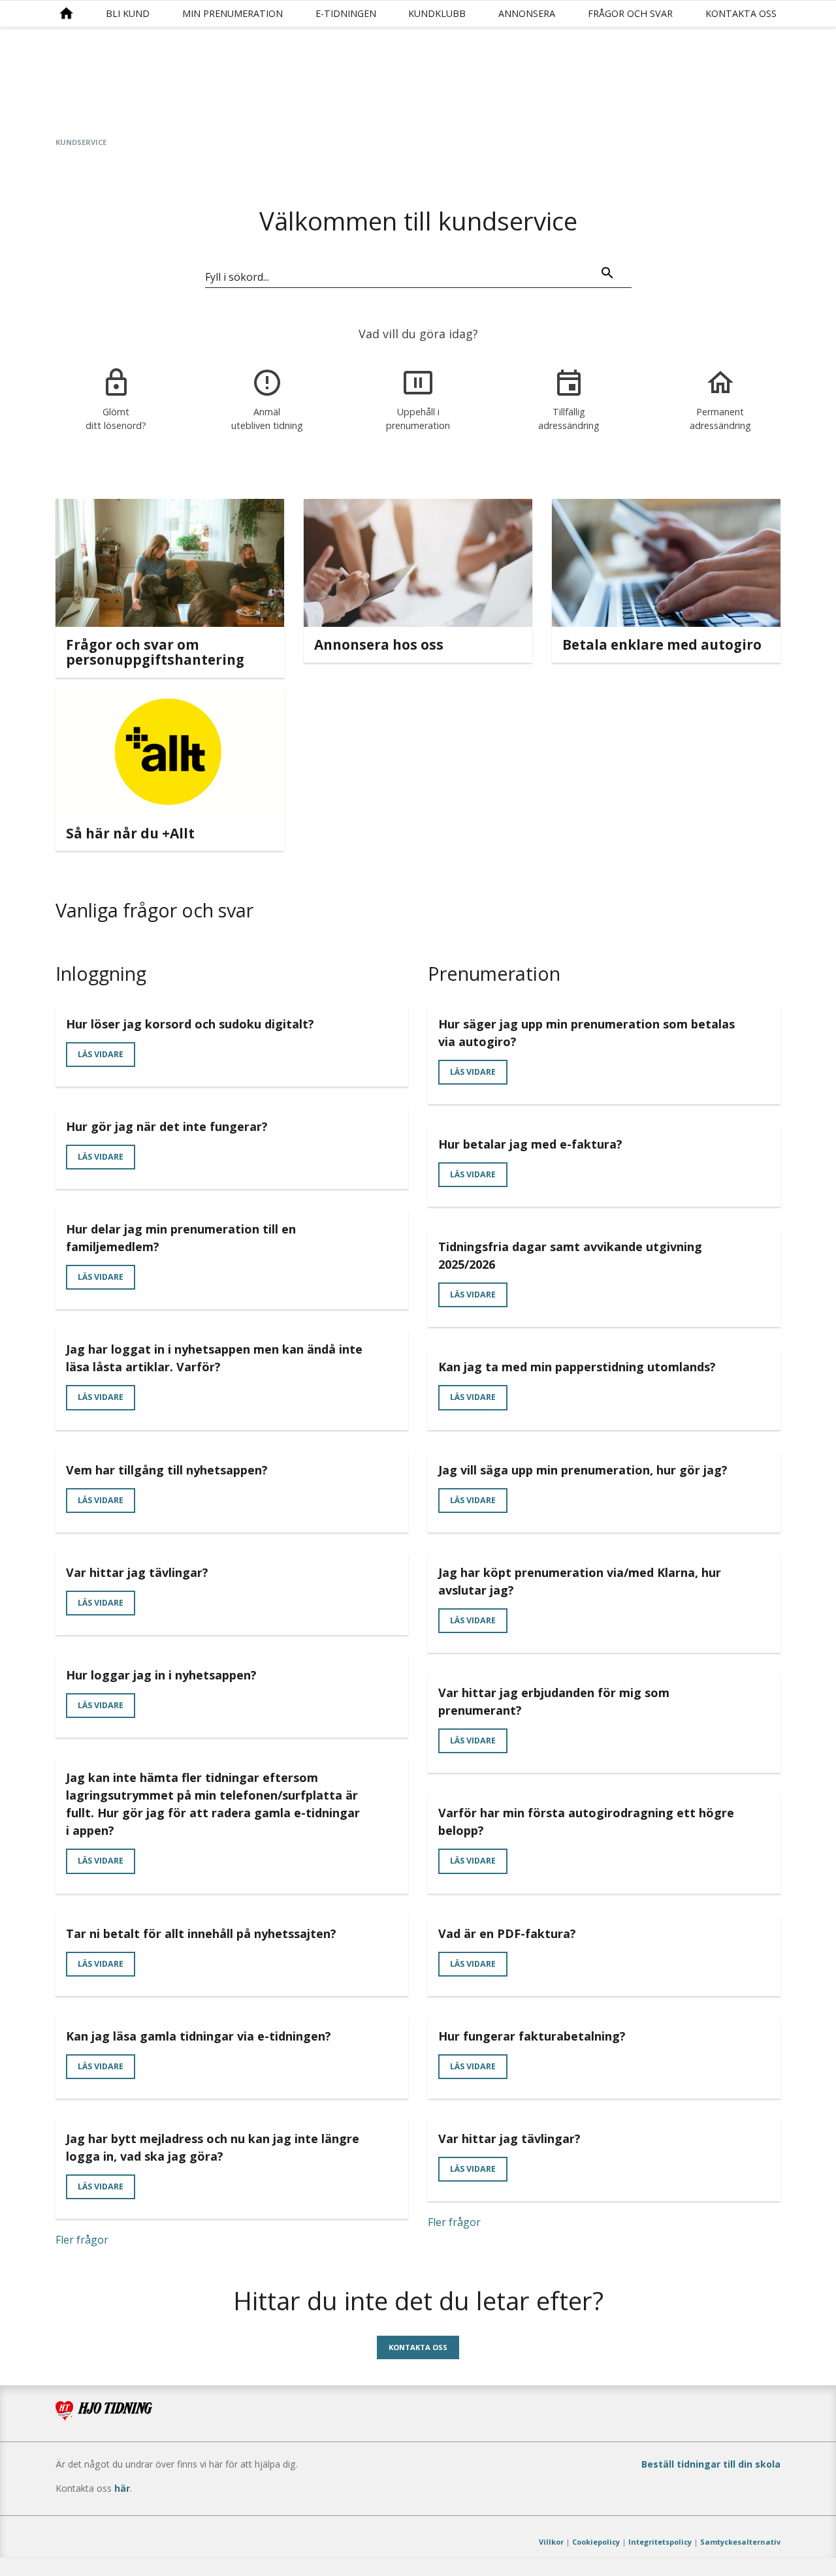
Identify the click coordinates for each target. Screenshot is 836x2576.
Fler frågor (82, 2240)
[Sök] (607, 275)
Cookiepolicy (596, 2542)
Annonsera (527, 13)
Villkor (551, 2542)
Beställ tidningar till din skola (711, 2464)
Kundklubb (437, 13)
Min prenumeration (233, 13)
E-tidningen (346, 13)
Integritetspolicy (660, 2542)
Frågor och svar (630, 13)
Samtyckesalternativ (740, 2542)
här (122, 2488)
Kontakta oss (741, 13)
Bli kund (128, 13)
